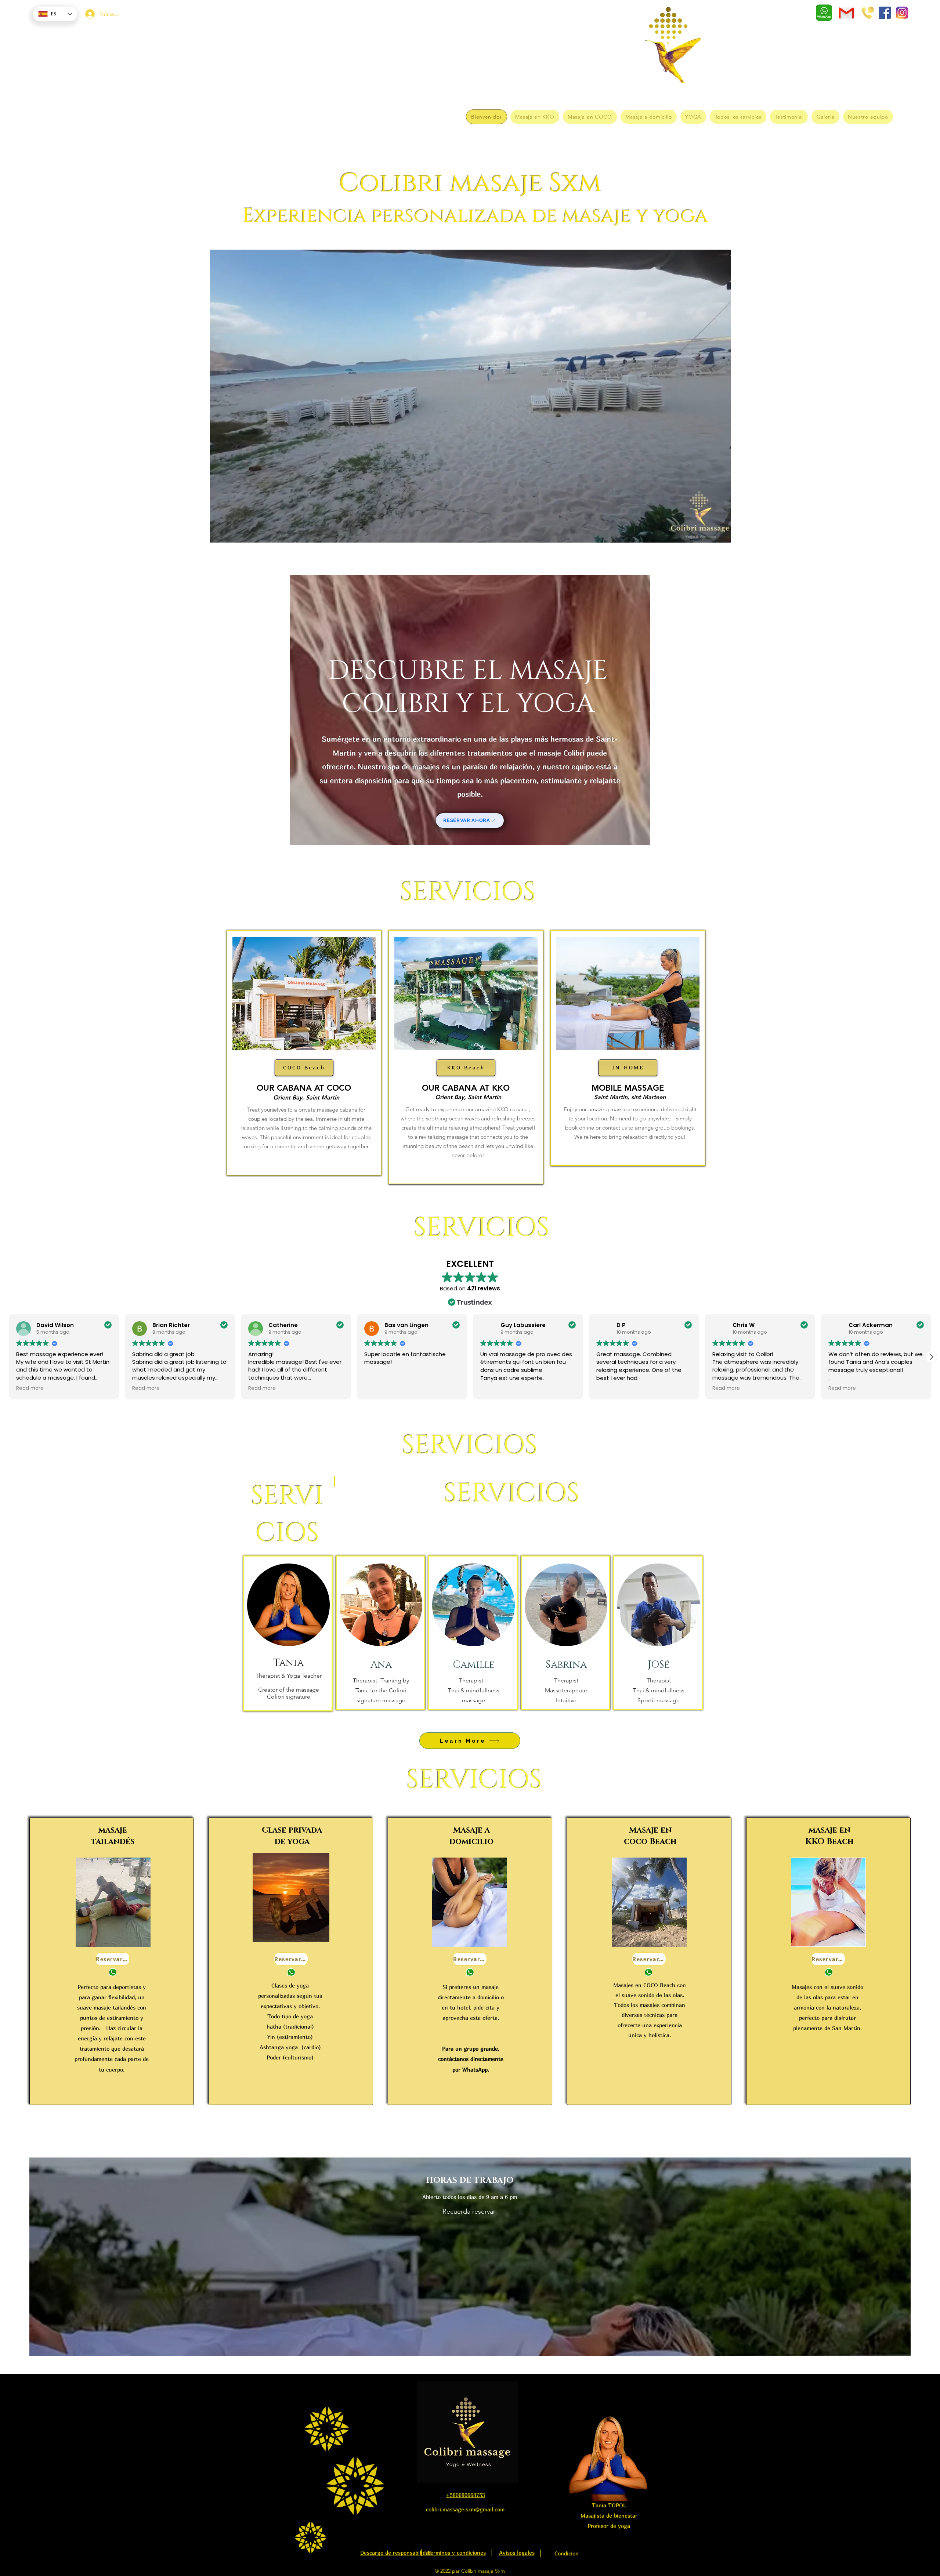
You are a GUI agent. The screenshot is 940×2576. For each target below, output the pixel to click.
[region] (304, 1053)
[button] (722, 535)
